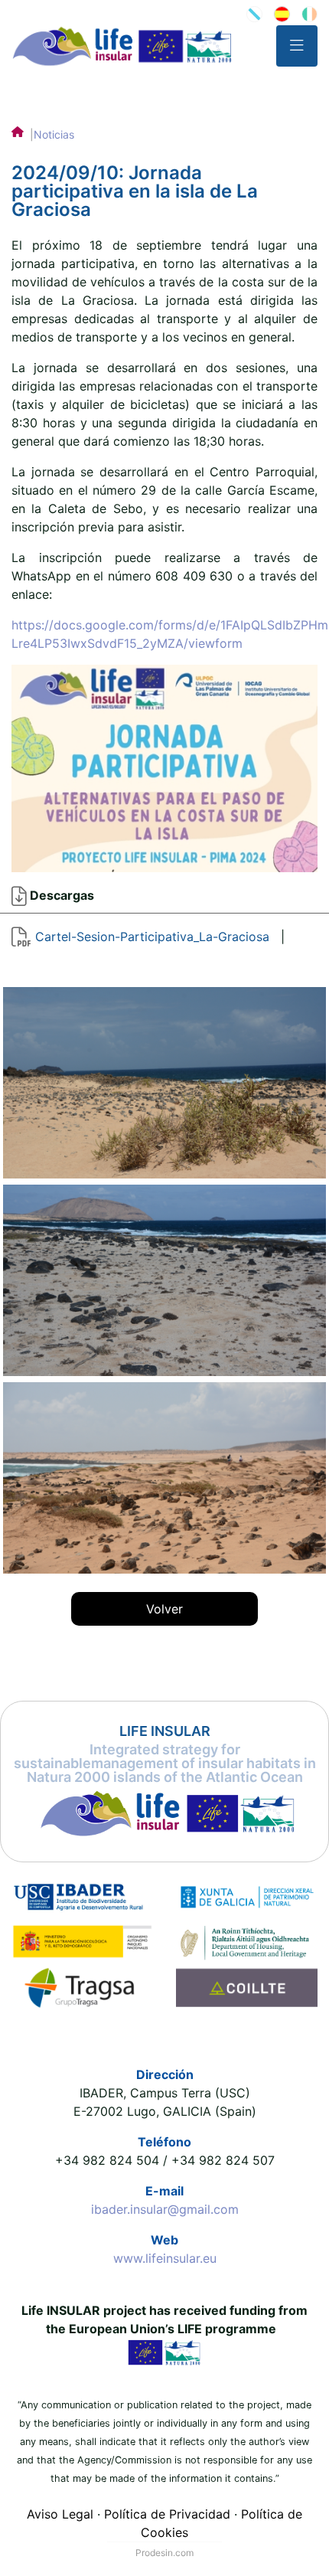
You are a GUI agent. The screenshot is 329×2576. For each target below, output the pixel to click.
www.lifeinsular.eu (165, 2258)
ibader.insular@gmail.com (165, 2209)
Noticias (54, 134)
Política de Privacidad (167, 2514)
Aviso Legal (60, 2514)
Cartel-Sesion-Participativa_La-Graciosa (152, 937)
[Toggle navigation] (297, 46)
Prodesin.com (164, 2553)
